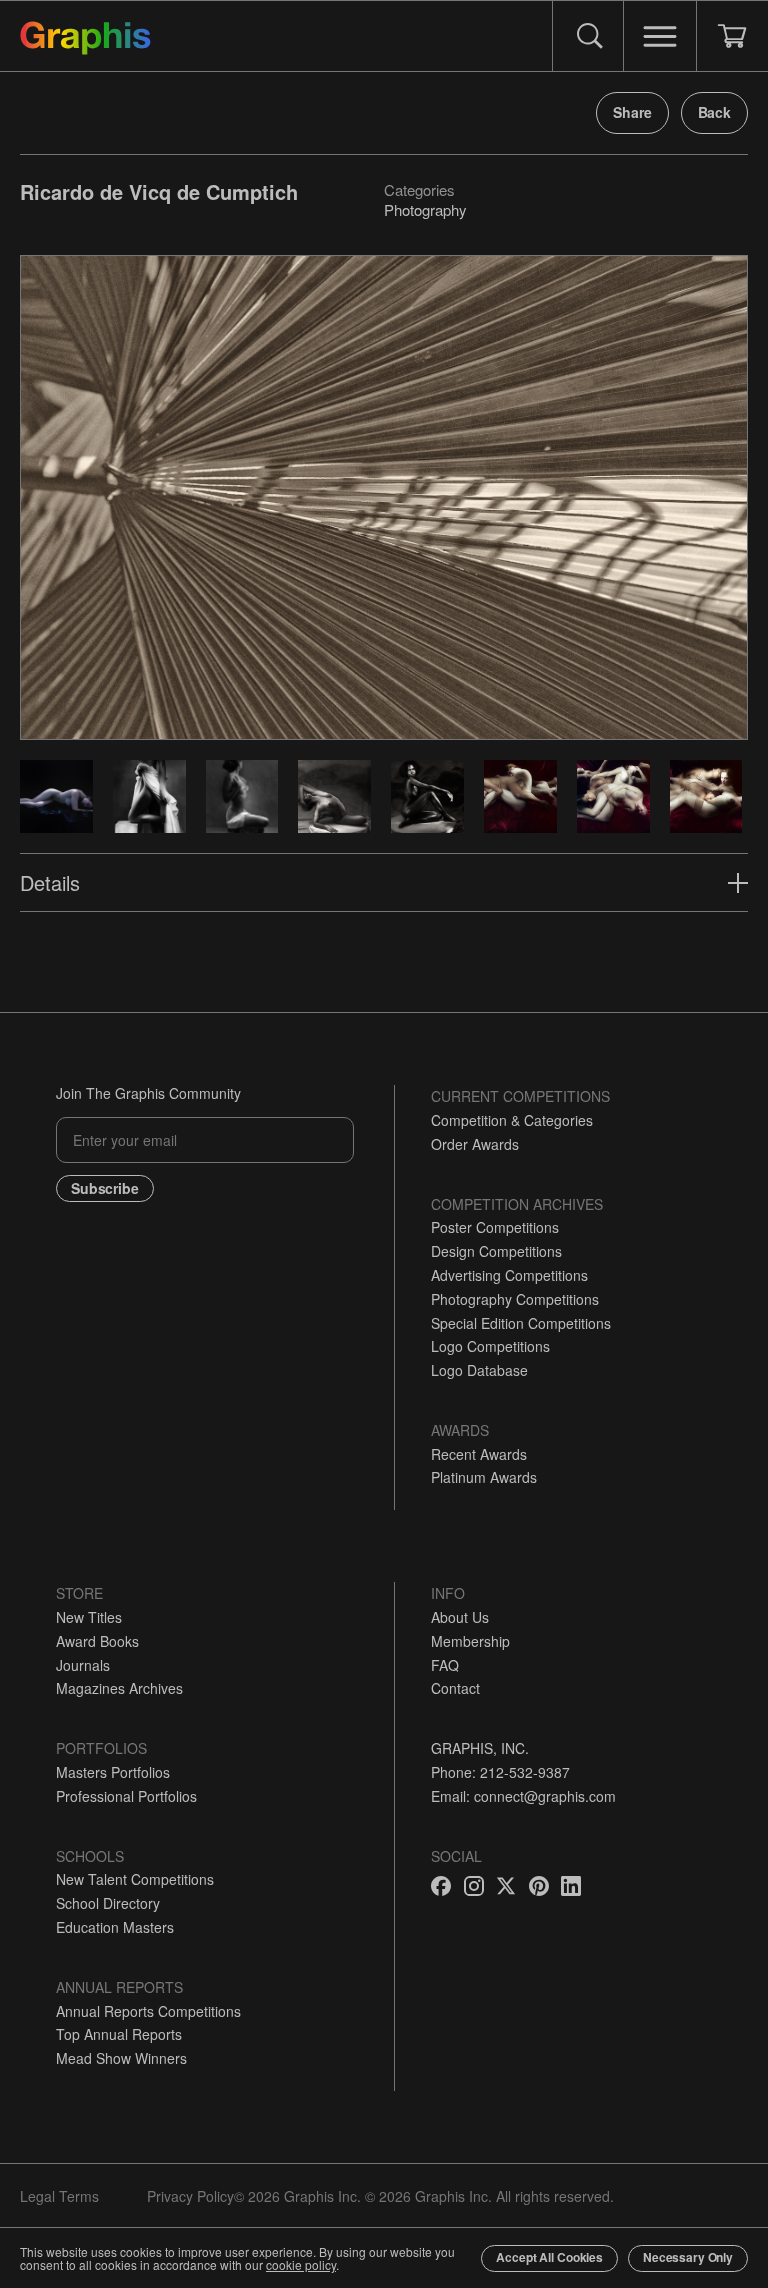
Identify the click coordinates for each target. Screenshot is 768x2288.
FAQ (445, 1665)
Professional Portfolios (126, 1796)
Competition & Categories (512, 1120)
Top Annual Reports (119, 2034)
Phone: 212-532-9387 (500, 1772)
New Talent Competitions (135, 1879)
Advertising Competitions (509, 1275)
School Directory (108, 1903)
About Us (460, 1617)
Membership (470, 1641)
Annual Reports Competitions (148, 2011)
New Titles (89, 1617)
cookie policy (301, 2264)
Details (50, 882)
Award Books (97, 1641)
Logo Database (479, 1370)
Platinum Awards (484, 1477)
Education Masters (115, 1927)
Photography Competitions (515, 1299)
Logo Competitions (490, 1346)
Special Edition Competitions (521, 1323)
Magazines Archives (119, 1688)
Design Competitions (496, 1251)
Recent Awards (479, 1454)
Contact (455, 1688)
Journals (83, 1665)
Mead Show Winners (121, 2058)
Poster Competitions (495, 1227)
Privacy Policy (190, 2196)
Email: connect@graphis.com (523, 1796)
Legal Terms (59, 2196)
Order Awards (475, 1144)
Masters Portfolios (113, 1772)
